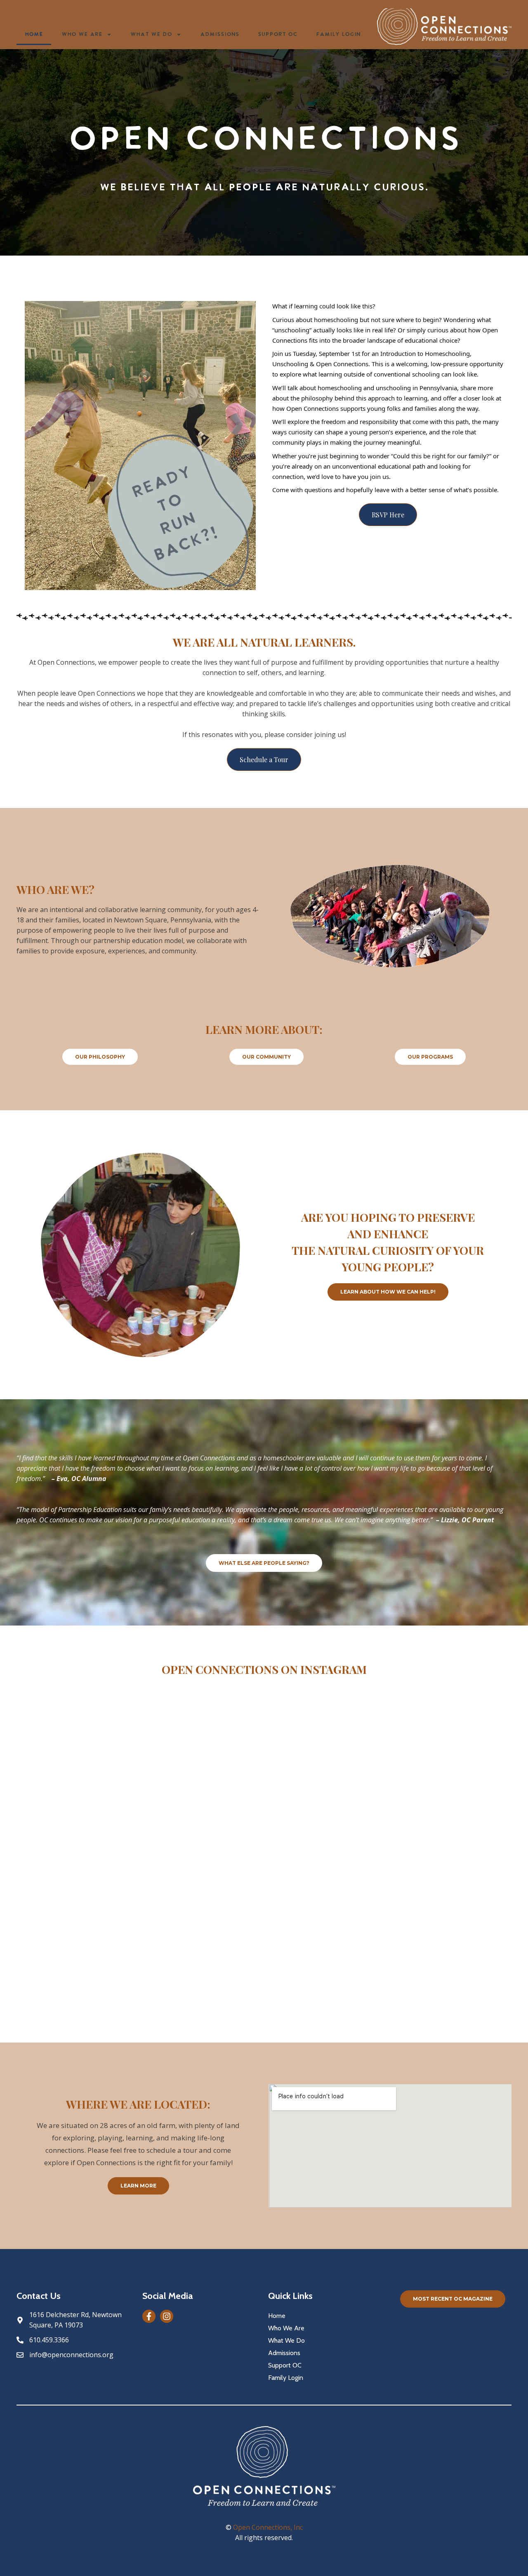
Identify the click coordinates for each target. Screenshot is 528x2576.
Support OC (278, 34)
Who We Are (82, 34)
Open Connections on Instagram (264, 1669)
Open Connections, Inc (268, 2527)
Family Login (338, 34)
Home (34, 34)
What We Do (151, 34)
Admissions (220, 34)
